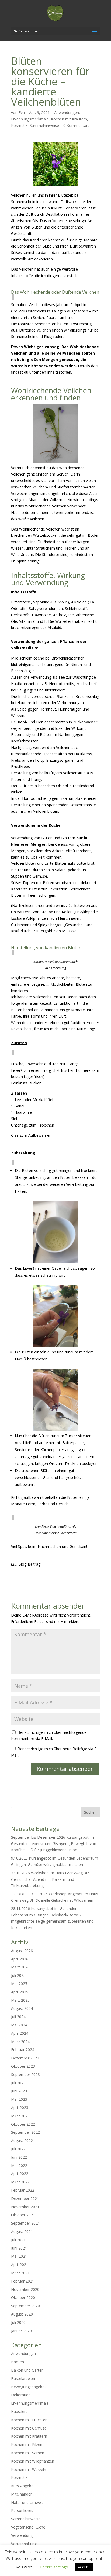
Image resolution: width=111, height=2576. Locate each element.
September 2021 (25, 2223)
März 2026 (20, 1967)
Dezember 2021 (25, 2198)
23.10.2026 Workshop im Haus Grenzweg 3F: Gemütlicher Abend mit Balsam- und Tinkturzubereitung (50, 1879)
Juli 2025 (18, 1975)
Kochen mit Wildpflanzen (33, 2461)
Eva (22, 113)
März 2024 (20, 2042)
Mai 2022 (19, 2165)
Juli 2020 (18, 2322)
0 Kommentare (77, 125)
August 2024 (22, 2008)
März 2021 (20, 2273)
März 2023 (20, 2116)
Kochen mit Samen (28, 2453)
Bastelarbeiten (24, 2378)
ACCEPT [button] (84, 2567)
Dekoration (21, 2395)
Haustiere (19, 2411)
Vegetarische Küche (28, 2527)
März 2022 (20, 2182)
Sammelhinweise (44, 125)
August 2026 (22, 1951)
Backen (18, 2362)
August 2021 (22, 2231)
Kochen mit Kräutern (69, 119)
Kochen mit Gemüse (29, 2428)
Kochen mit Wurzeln (29, 2469)
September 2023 (25, 2075)
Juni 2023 (19, 2091)
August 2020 (22, 2314)
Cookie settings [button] (54, 2567)
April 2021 (20, 2264)
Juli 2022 (18, 2149)
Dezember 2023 (25, 2058)
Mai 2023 (19, 2099)
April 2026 (20, 1959)
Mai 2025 (19, 1984)
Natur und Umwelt (27, 2502)
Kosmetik (19, 125)
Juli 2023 (18, 2083)
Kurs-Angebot (23, 2486)
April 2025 (20, 1992)
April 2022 (20, 2174)
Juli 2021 (18, 2240)
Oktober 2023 (23, 2066)
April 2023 (20, 2108)
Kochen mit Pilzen (27, 2444)
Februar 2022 (23, 2190)
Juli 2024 (18, 2017)
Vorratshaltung (24, 2544)
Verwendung (22, 2535)
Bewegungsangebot (29, 2387)
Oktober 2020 (23, 2297)
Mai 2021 (19, 2256)
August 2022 (22, 2141)
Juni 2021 (19, 2248)
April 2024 (20, 2033)
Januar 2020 (21, 2331)
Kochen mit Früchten (29, 2420)
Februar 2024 (23, 2050)
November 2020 (25, 2289)
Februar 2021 (23, 2281)
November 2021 (25, 2207)
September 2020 (25, 2306)
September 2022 (25, 2132)
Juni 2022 (19, 2157)
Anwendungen (67, 113)
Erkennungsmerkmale (30, 119)
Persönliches (22, 2510)
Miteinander (21, 2494)
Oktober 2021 (23, 2215)
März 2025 (20, 2000)
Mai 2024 (19, 2025)
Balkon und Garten (27, 2370)
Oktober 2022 (23, 2124)
